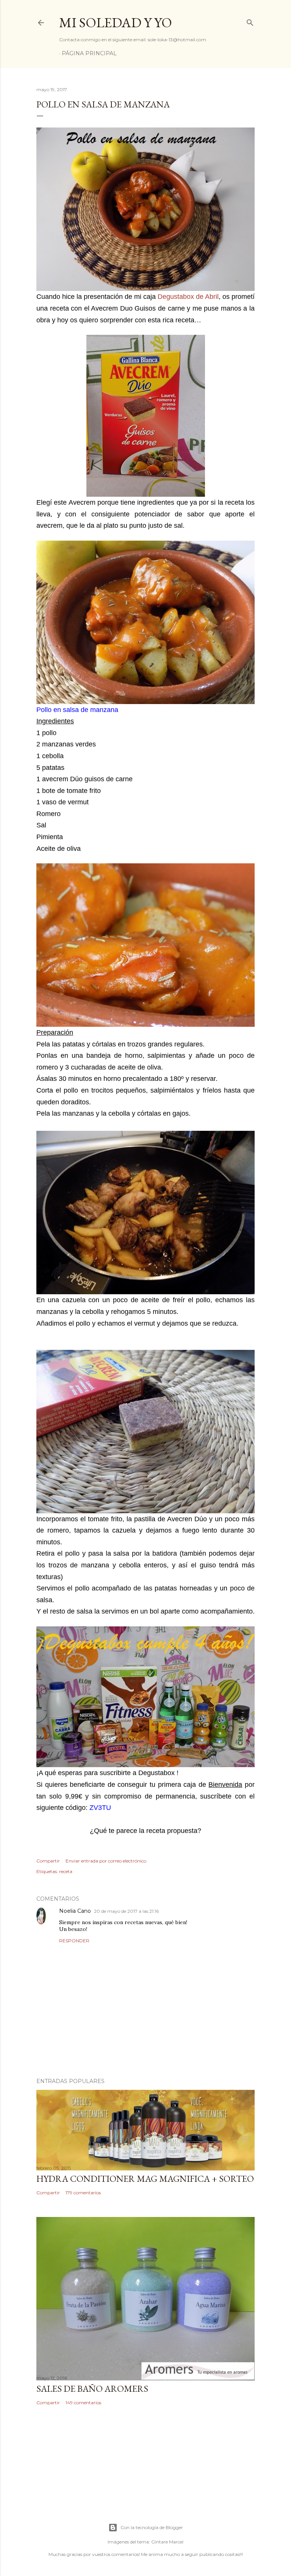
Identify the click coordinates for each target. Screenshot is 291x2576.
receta (66, 1871)
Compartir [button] (48, 1861)
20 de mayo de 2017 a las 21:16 (126, 1911)
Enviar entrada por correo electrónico (106, 1861)
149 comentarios (83, 2403)
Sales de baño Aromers (92, 2389)
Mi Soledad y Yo (116, 23)
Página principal (89, 53)
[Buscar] (250, 21)
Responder (74, 1941)
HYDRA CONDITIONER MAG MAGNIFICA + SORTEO (145, 2179)
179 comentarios (83, 2193)
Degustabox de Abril (188, 297)
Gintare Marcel (167, 2542)
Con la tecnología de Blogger (152, 2527)
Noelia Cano (75, 1911)
